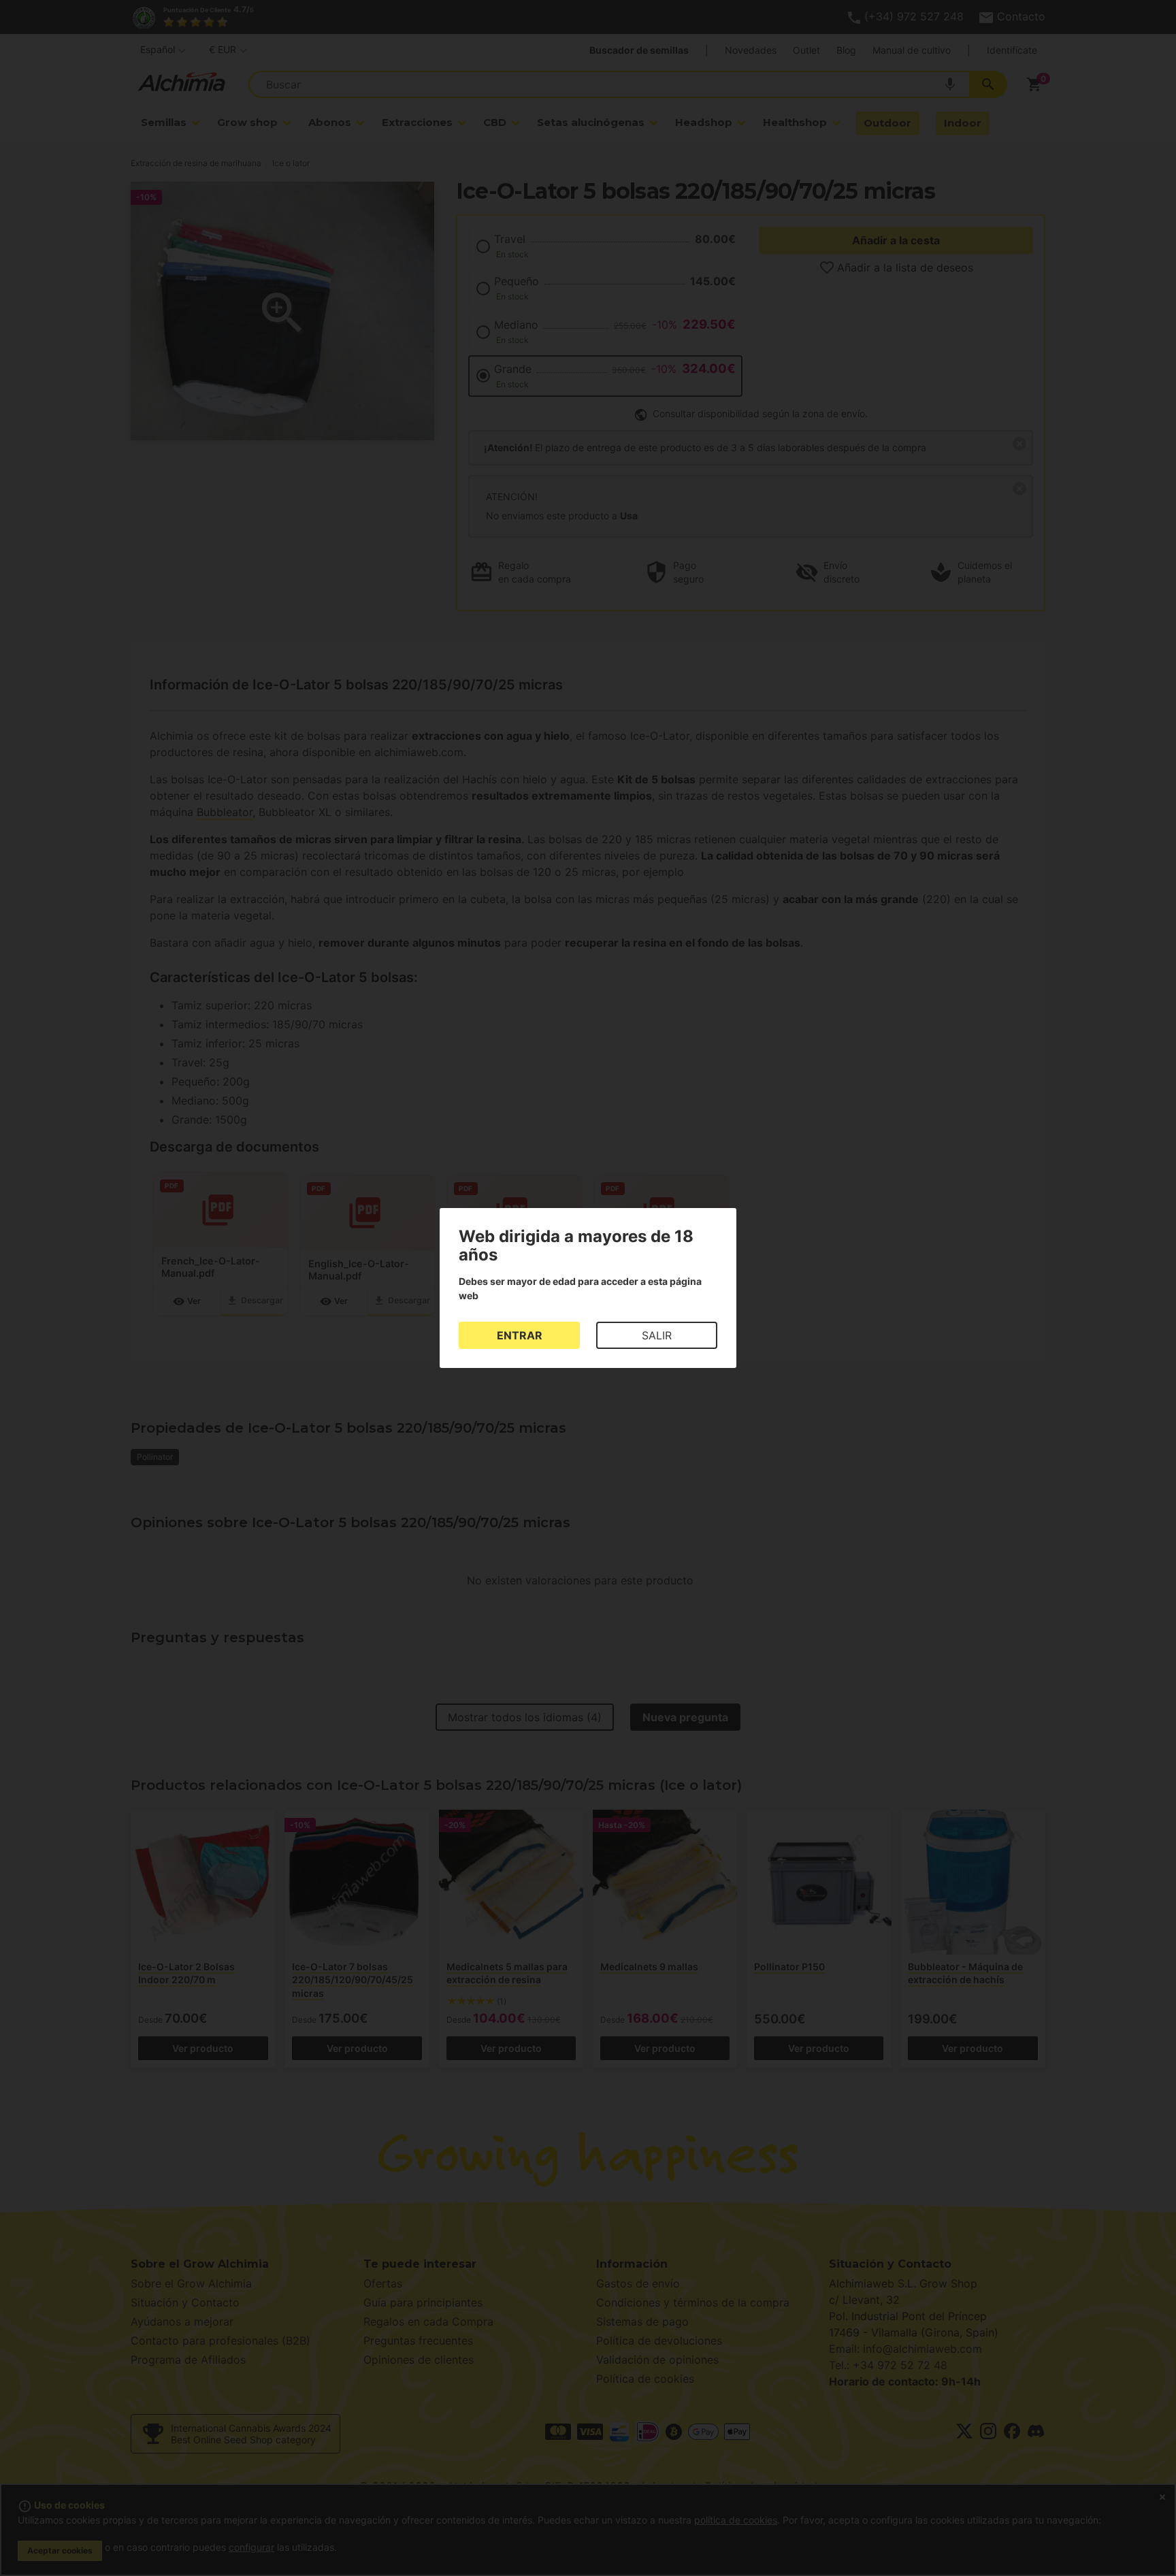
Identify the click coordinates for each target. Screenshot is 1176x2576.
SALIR (657, 1335)
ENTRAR (520, 1335)
